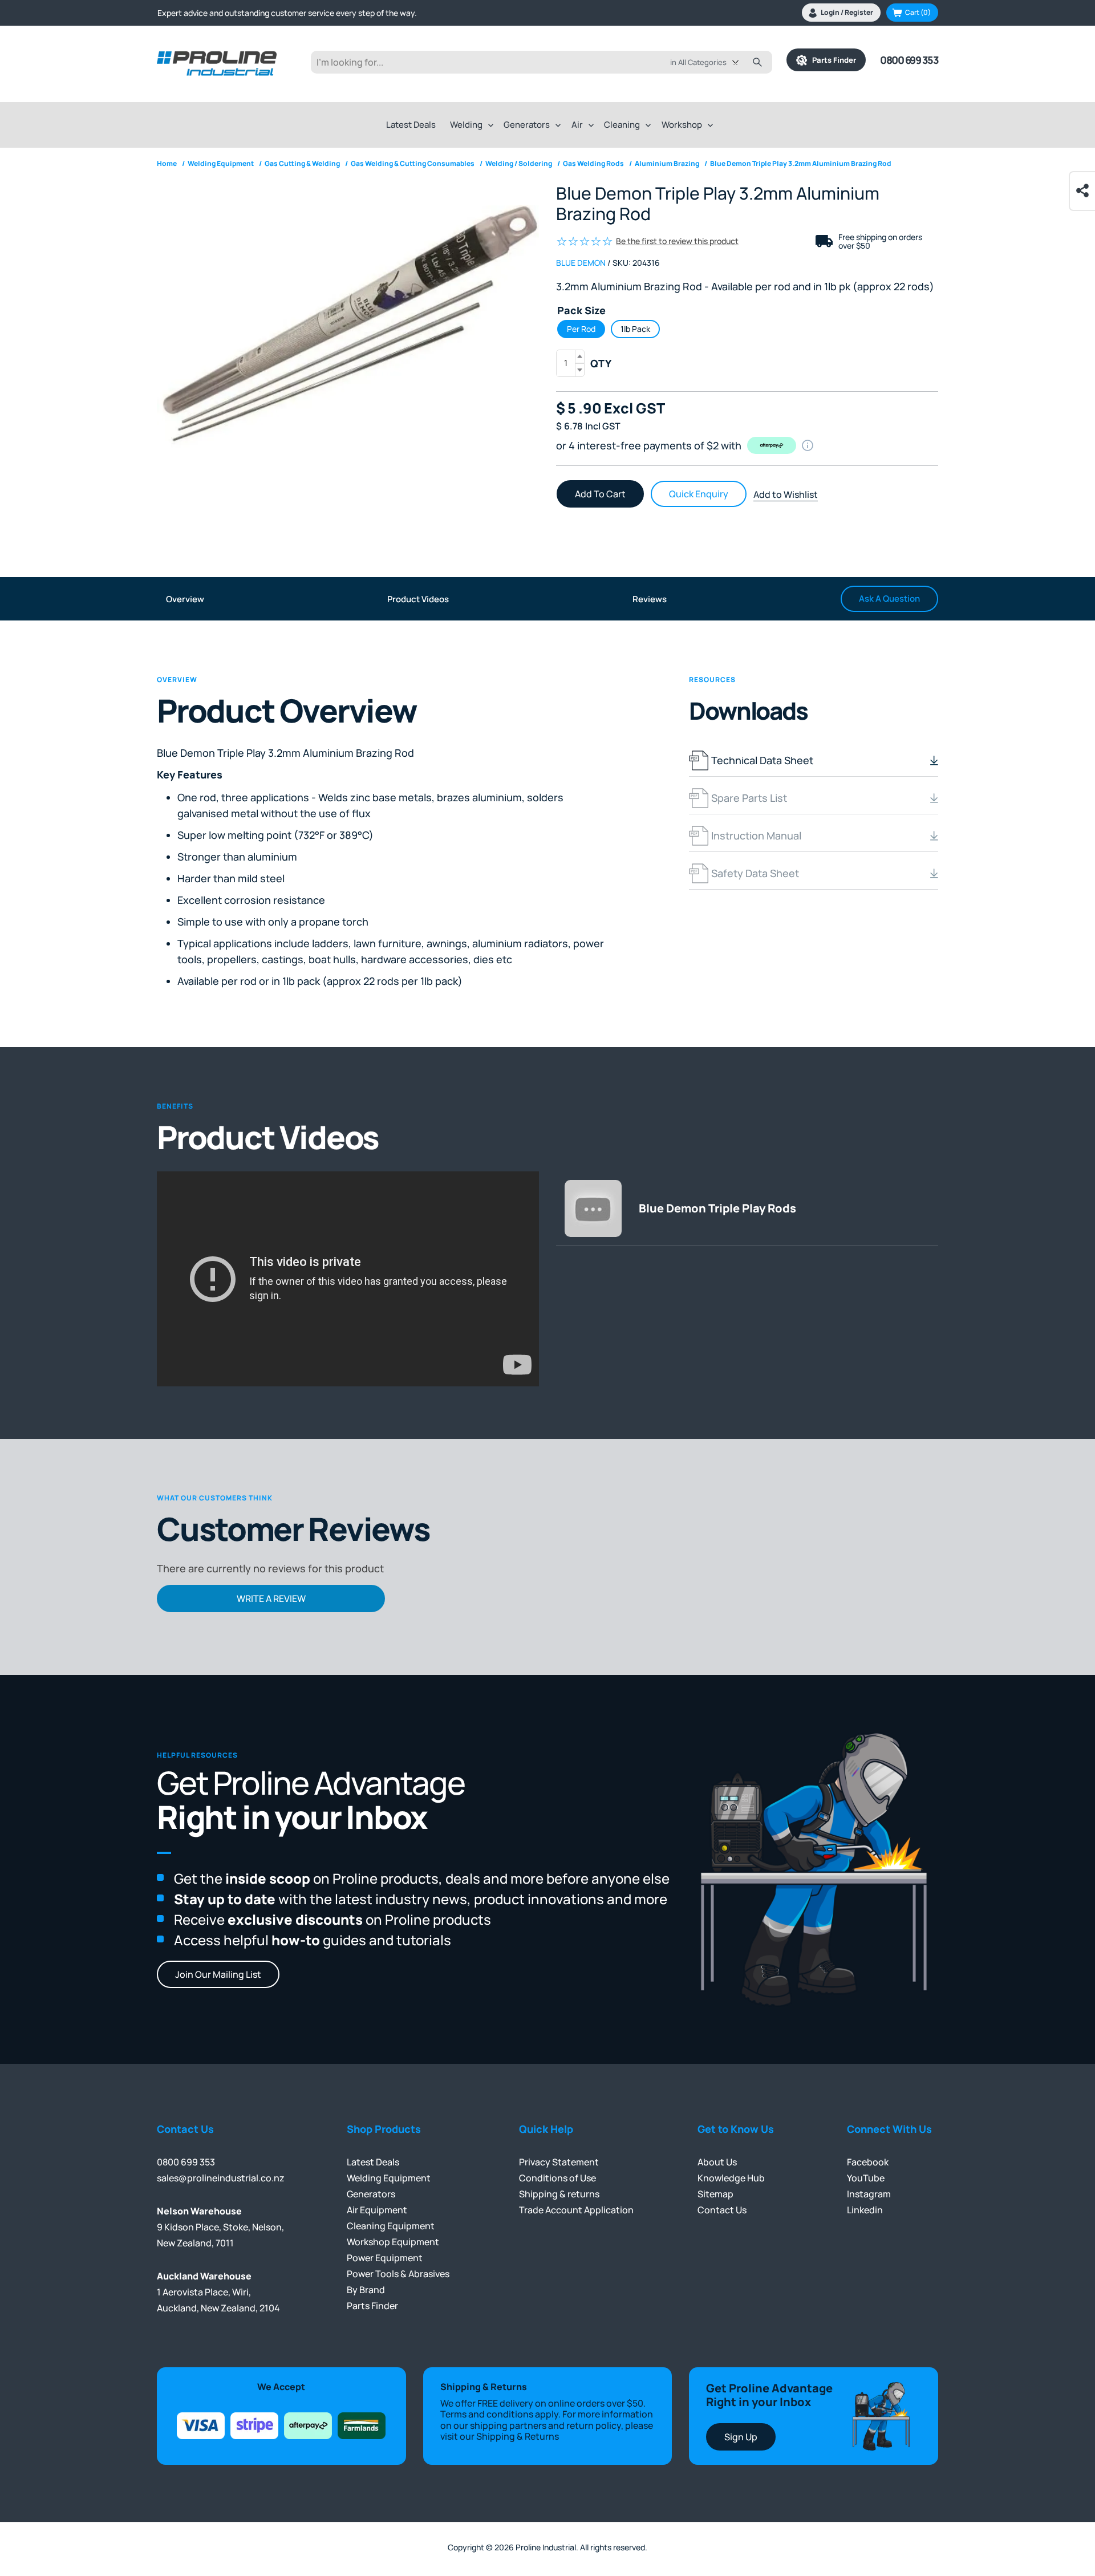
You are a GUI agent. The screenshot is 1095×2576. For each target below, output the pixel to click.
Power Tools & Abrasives (398, 2274)
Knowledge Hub (731, 2178)
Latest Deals (411, 125)
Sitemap (715, 2194)
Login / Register (847, 12)
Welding (466, 125)
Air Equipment (377, 2210)
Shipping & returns (559, 2194)
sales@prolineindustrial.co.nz (221, 2178)
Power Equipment (385, 2258)
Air (577, 125)
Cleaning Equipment (391, 2226)
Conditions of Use (557, 2178)
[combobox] (713, 62)
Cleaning (622, 125)
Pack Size (581, 310)
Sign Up (741, 2437)
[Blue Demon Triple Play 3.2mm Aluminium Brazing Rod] (348, 326)
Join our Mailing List (218, 1974)
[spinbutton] (570, 363)
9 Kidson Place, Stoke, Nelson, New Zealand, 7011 (220, 2227)
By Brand (366, 2290)
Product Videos (418, 599)
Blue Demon (581, 263)
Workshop (682, 125)
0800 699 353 (909, 60)
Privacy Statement (559, 2162)
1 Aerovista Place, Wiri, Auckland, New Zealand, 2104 (218, 2292)
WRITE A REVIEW (271, 1599)
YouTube (866, 2178)
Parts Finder (832, 60)
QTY (601, 363)
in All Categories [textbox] (698, 62)
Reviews (650, 599)
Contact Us (722, 2210)
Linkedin (865, 2210)
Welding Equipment (389, 2178)
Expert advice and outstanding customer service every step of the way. (287, 13)
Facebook (868, 2162)
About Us (717, 2162)
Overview (185, 599)
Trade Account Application (576, 2210)
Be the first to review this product (677, 241)
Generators (527, 125)
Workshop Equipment (393, 2242)
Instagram (869, 2194)
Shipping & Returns (518, 2436)
